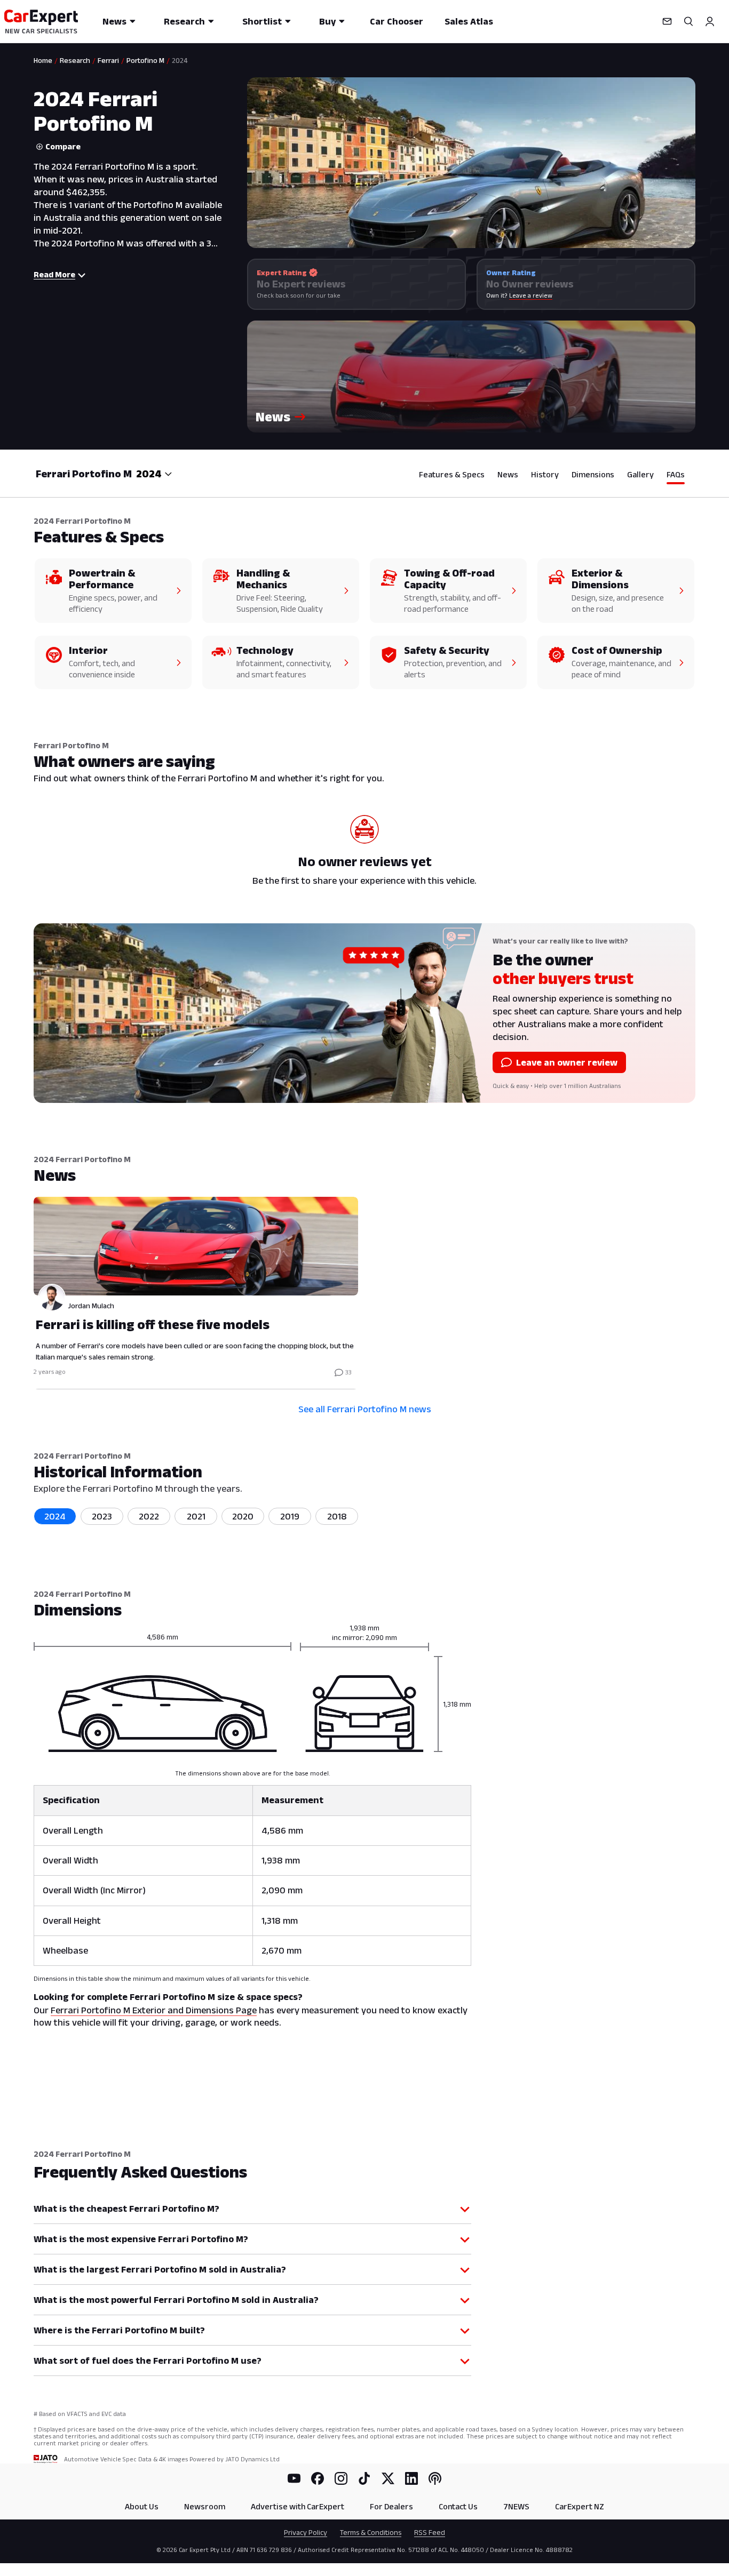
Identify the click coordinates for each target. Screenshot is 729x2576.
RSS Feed (430, 2532)
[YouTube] (294, 2478)
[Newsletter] (667, 21)
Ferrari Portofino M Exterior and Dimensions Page (154, 2010)
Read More (54, 274)
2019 (290, 1516)
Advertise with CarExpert (298, 2506)
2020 (243, 1516)
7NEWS (516, 2506)
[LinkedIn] (411, 2478)
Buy (327, 21)
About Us (142, 2506)
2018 (337, 1516)
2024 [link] (180, 60)
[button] (471, 377)
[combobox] (154, 474)
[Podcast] (435, 2478)
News (114, 21)
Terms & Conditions (371, 2532)
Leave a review (531, 295)
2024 (55, 1516)
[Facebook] (318, 2478)
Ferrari (108, 60)
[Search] (688, 21)
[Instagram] (341, 2478)
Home (43, 60)
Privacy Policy (306, 2532)
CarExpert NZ (580, 2506)
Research (184, 21)
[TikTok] (364, 2478)
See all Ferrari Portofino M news (365, 1409)
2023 (102, 1516)
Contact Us (458, 2506)
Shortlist (262, 21)
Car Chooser (397, 21)
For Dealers (391, 2506)
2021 (196, 1516)
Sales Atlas (469, 21)
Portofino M (145, 60)
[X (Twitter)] (388, 2478)
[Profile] (710, 21)
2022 (149, 1516)
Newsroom (205, 2506)
